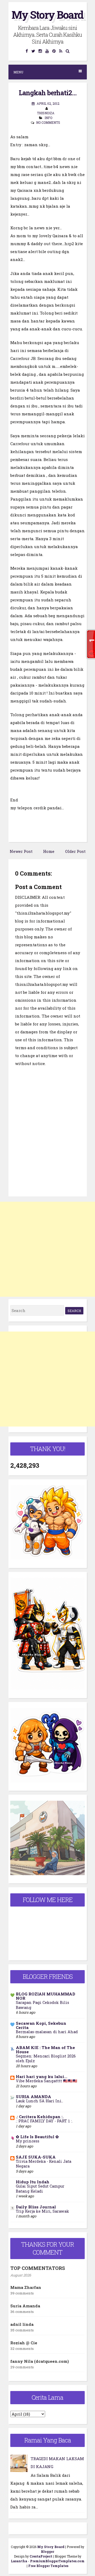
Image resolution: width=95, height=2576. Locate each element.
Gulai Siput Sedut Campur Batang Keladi (40, 2189)
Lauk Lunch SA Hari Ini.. (39, 2101)
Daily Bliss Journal (36, 2207)
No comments (48, 122)
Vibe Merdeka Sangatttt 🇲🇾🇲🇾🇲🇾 (47, 2081)
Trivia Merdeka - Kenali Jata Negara (44, 2164)
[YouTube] (47, 51)
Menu (18, 72)
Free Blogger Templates (48, 2566)
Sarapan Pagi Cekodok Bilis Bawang (42, 2005)
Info (48, 118)
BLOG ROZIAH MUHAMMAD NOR (46, 1996)
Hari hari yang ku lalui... (42, 2076)
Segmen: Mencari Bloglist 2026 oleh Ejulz (46, 2059)
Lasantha (19, 2561)
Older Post (75, 851)
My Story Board (47, 15)
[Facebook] (27, 51)
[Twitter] (33, 51)
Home (49, 851)
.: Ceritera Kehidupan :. (40, 2117)
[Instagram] (40, 51)
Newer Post (21, 851)
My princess (28, 2141)
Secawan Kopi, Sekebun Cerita (41, 2025)
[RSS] (61, 51)
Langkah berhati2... (48, 93)
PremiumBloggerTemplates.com (57, 2561)
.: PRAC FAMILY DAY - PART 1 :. (44, 2121)
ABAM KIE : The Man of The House (45, 2050)
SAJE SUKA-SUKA (36, 2157)
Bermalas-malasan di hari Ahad (47, 2032)
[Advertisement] (47, 1249)
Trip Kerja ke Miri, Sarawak (42, 2211)
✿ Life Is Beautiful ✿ (37, 2137)
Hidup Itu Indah (33, 2182)
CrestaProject (41, 2556)
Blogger (47, 2551)
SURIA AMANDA (34, 2097)
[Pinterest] (54, 51)
